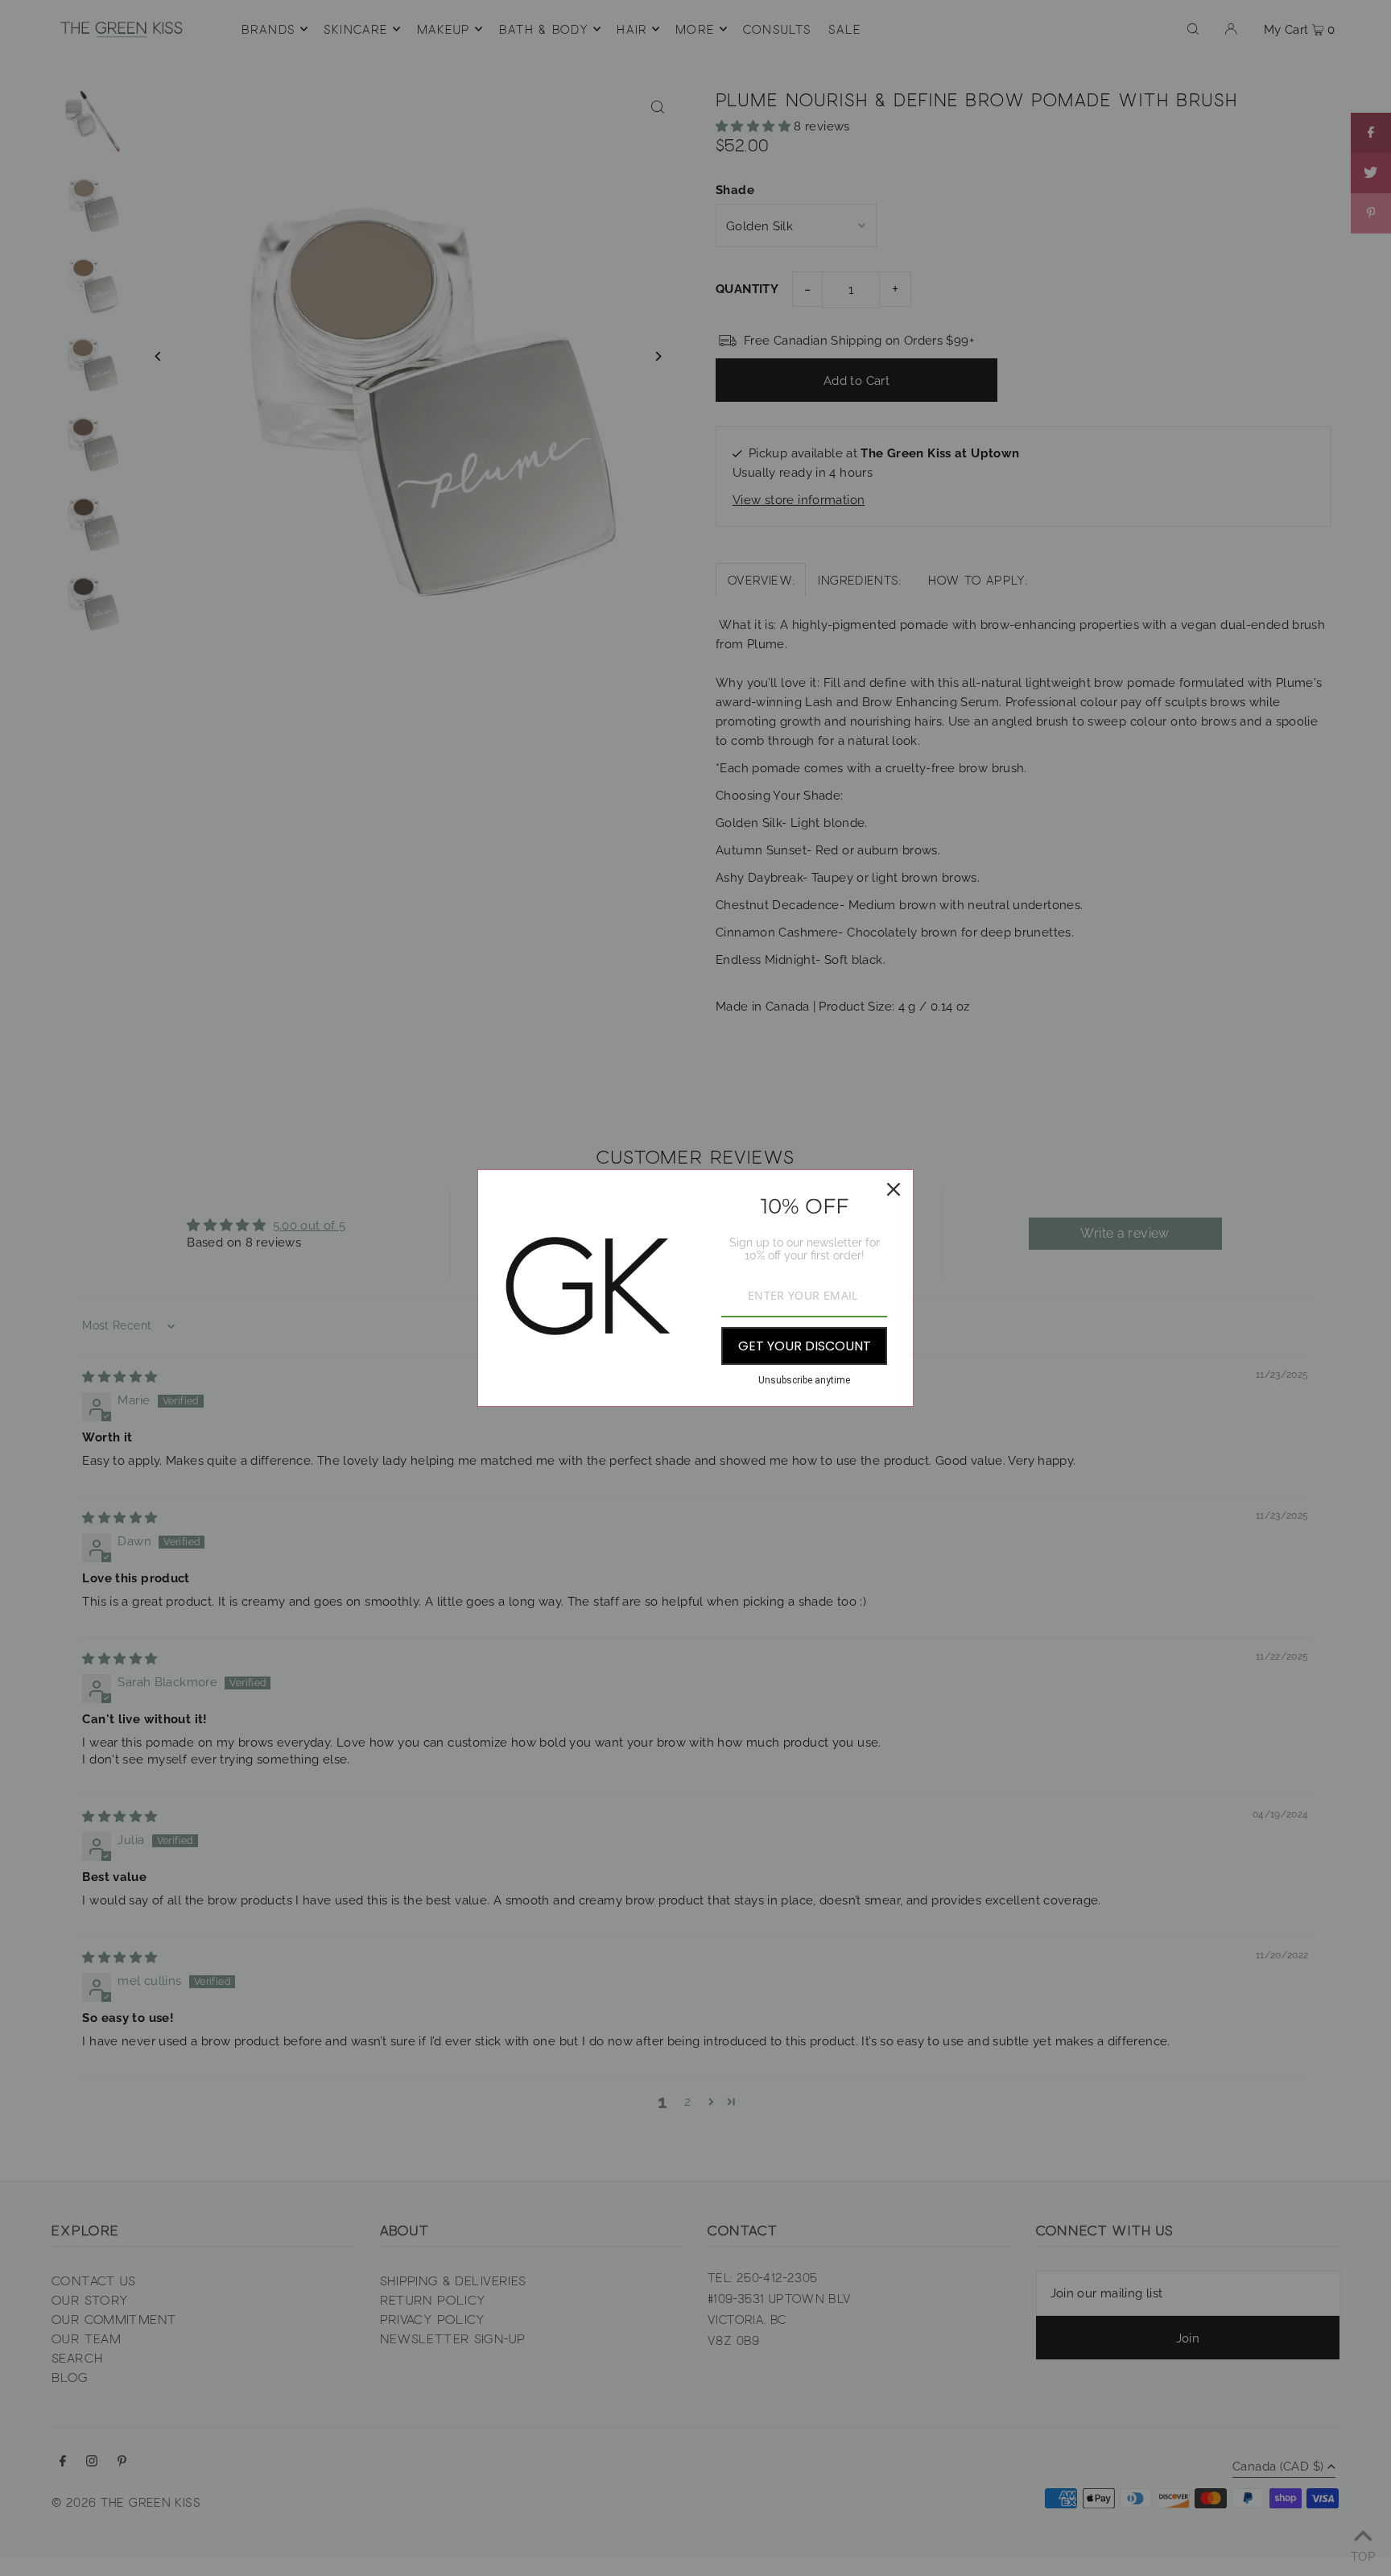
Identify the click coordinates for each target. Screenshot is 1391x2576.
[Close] (894, 1189)
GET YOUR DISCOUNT (805, 1346)
